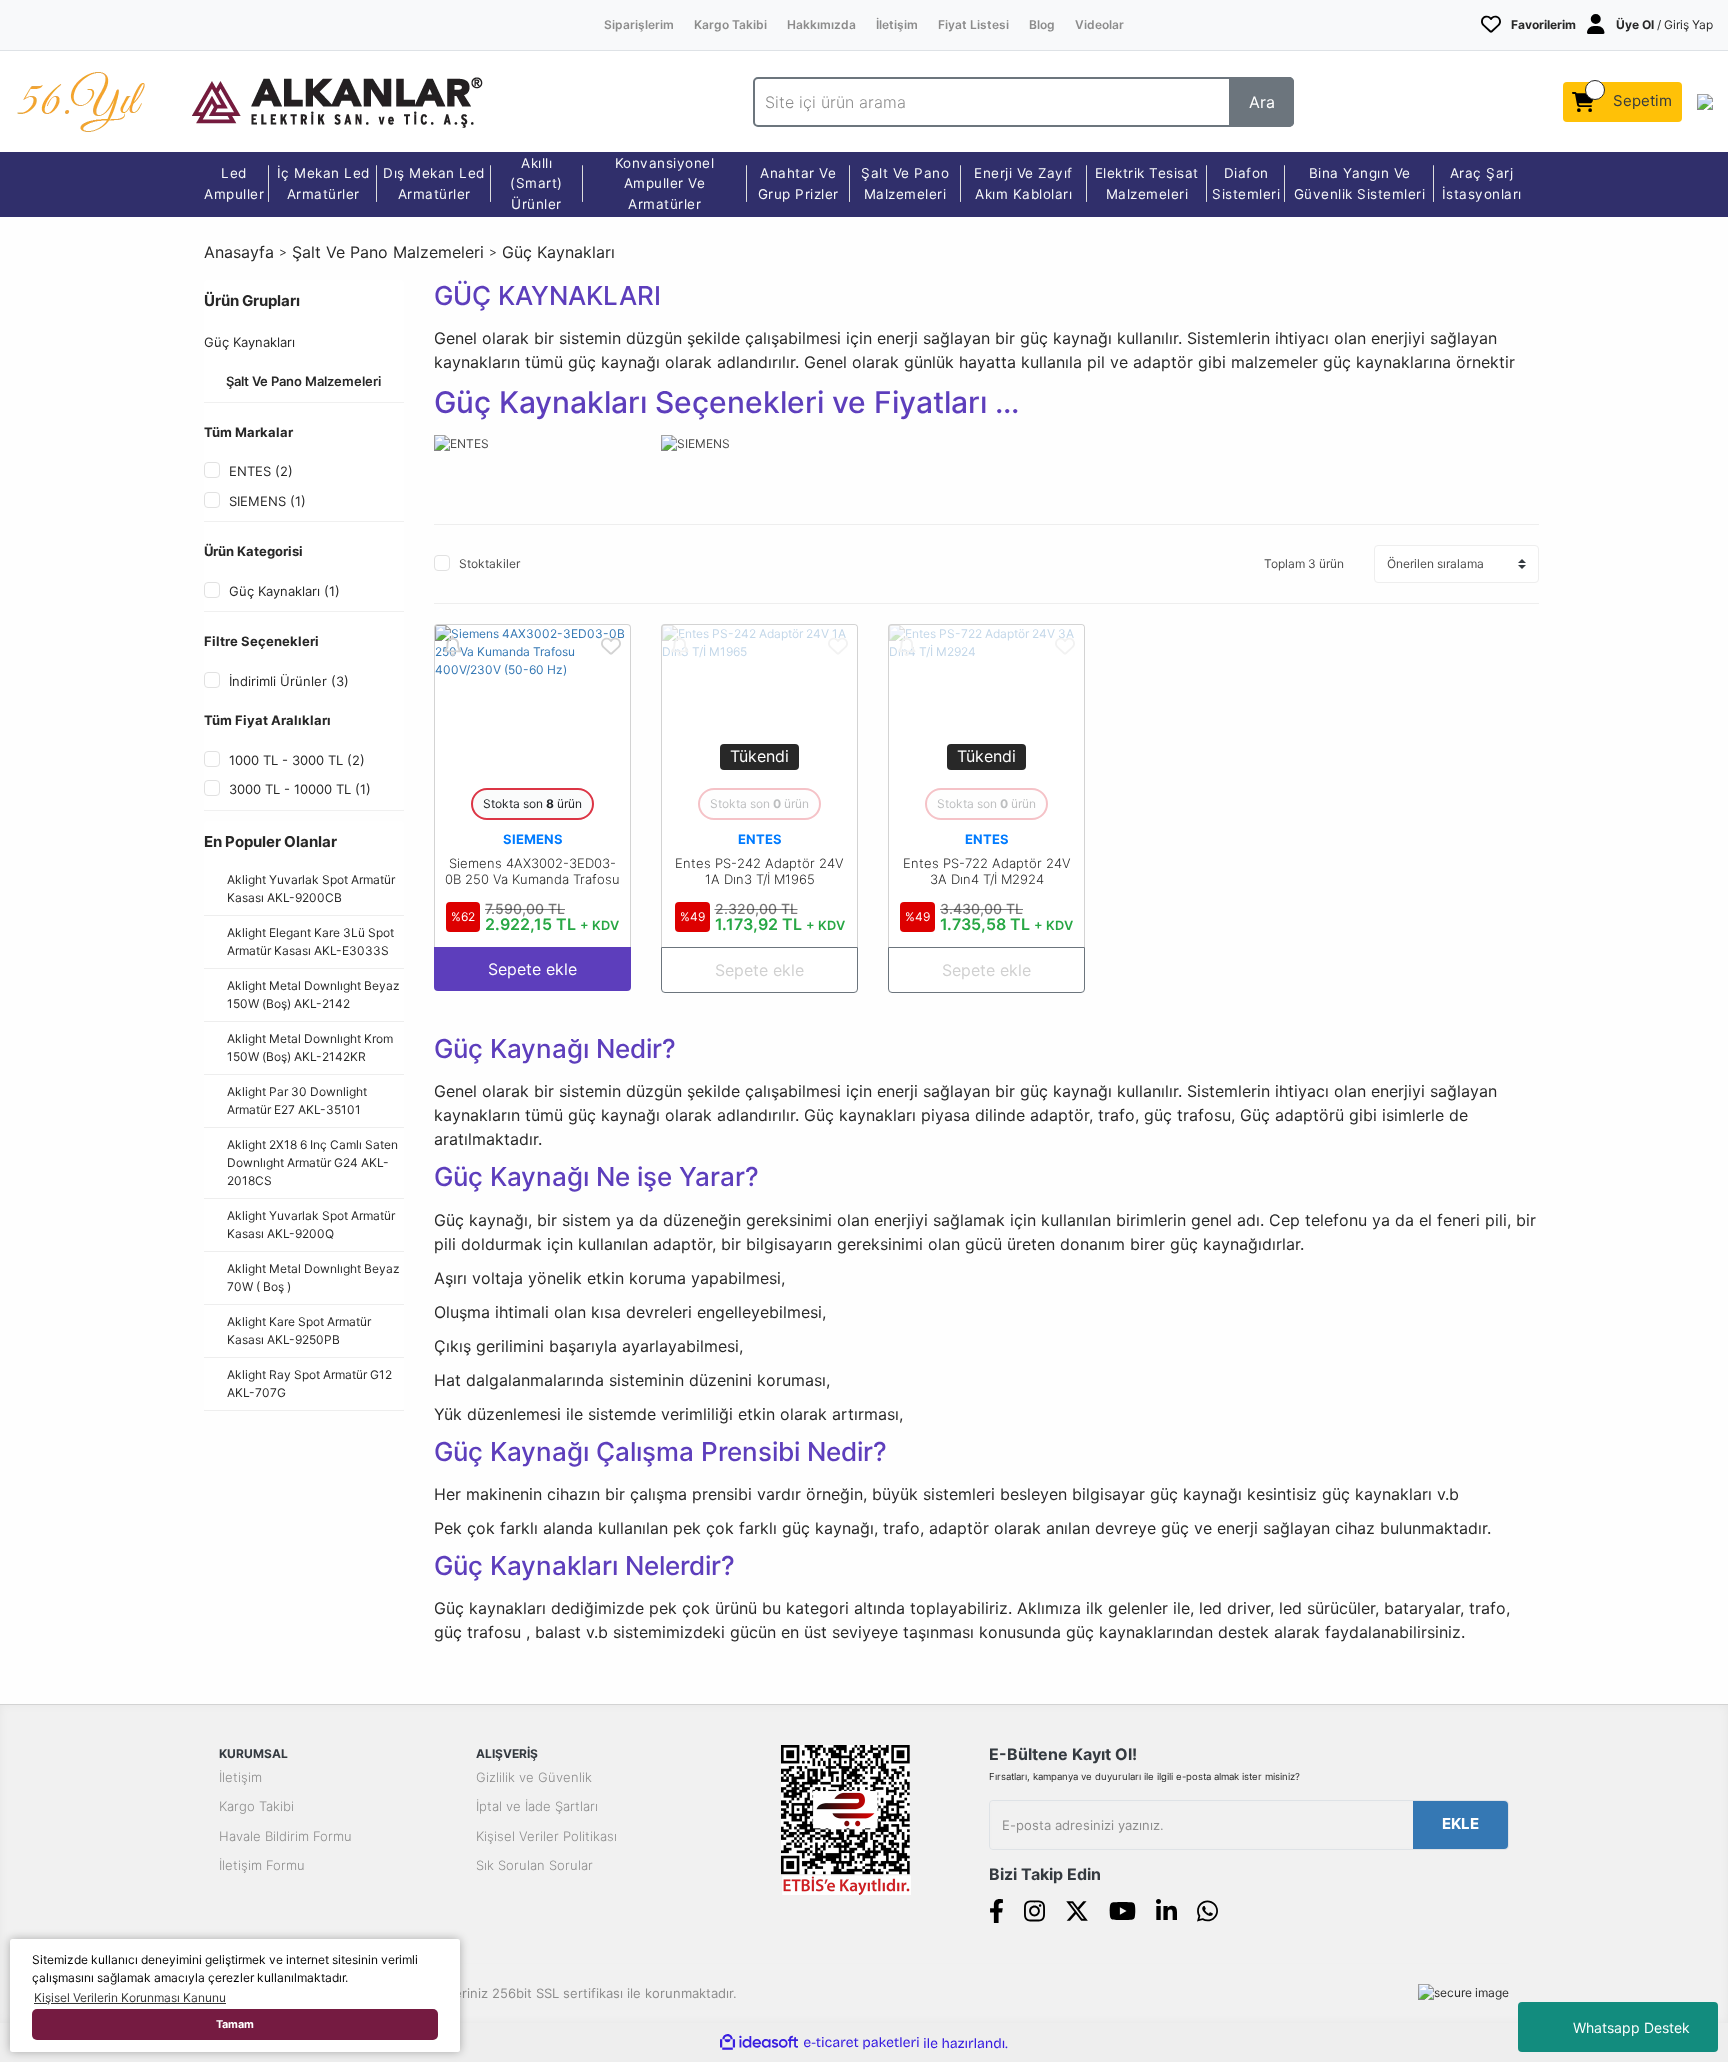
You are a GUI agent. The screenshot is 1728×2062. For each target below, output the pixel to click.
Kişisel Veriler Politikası (546, 1836)
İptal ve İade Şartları (537, 1806)
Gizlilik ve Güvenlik (534, 1777)
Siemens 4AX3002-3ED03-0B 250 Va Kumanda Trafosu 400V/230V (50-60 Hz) (532, 879)
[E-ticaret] (861, 2043)
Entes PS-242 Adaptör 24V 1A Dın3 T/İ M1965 (759, 871)
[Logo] (337, 100)
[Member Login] (1596, 25)
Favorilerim (1543, 24)
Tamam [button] (235, 2024)
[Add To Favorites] (611, 644)
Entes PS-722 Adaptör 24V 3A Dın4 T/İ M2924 (987, 871)
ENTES (760, 839)
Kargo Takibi (730, 24)
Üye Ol (1635, 24)
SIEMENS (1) (267, 501)
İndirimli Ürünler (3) (289, 681)
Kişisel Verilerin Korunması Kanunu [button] (130, 1997)
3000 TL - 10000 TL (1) (300, 789)
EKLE (1460, 1823)
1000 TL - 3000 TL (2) (297, 760)
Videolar (1099, 24)
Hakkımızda (821, 24)
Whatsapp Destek (1631, 2027)
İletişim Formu (262, 1865)
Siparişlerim (639, 24)
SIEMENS (533, 839)
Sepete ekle (532, 969)
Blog (1042, 24)
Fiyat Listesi (973, 24)
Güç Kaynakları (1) (284, 591)
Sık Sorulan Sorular (534, 1865)
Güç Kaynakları (558, 252)
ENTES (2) (261, 471)
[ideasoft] (759, 2043)
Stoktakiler (489, 563)
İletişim (897, 24)
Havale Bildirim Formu (285, 1836)
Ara (1262, 102)
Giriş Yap (1688, 24)
